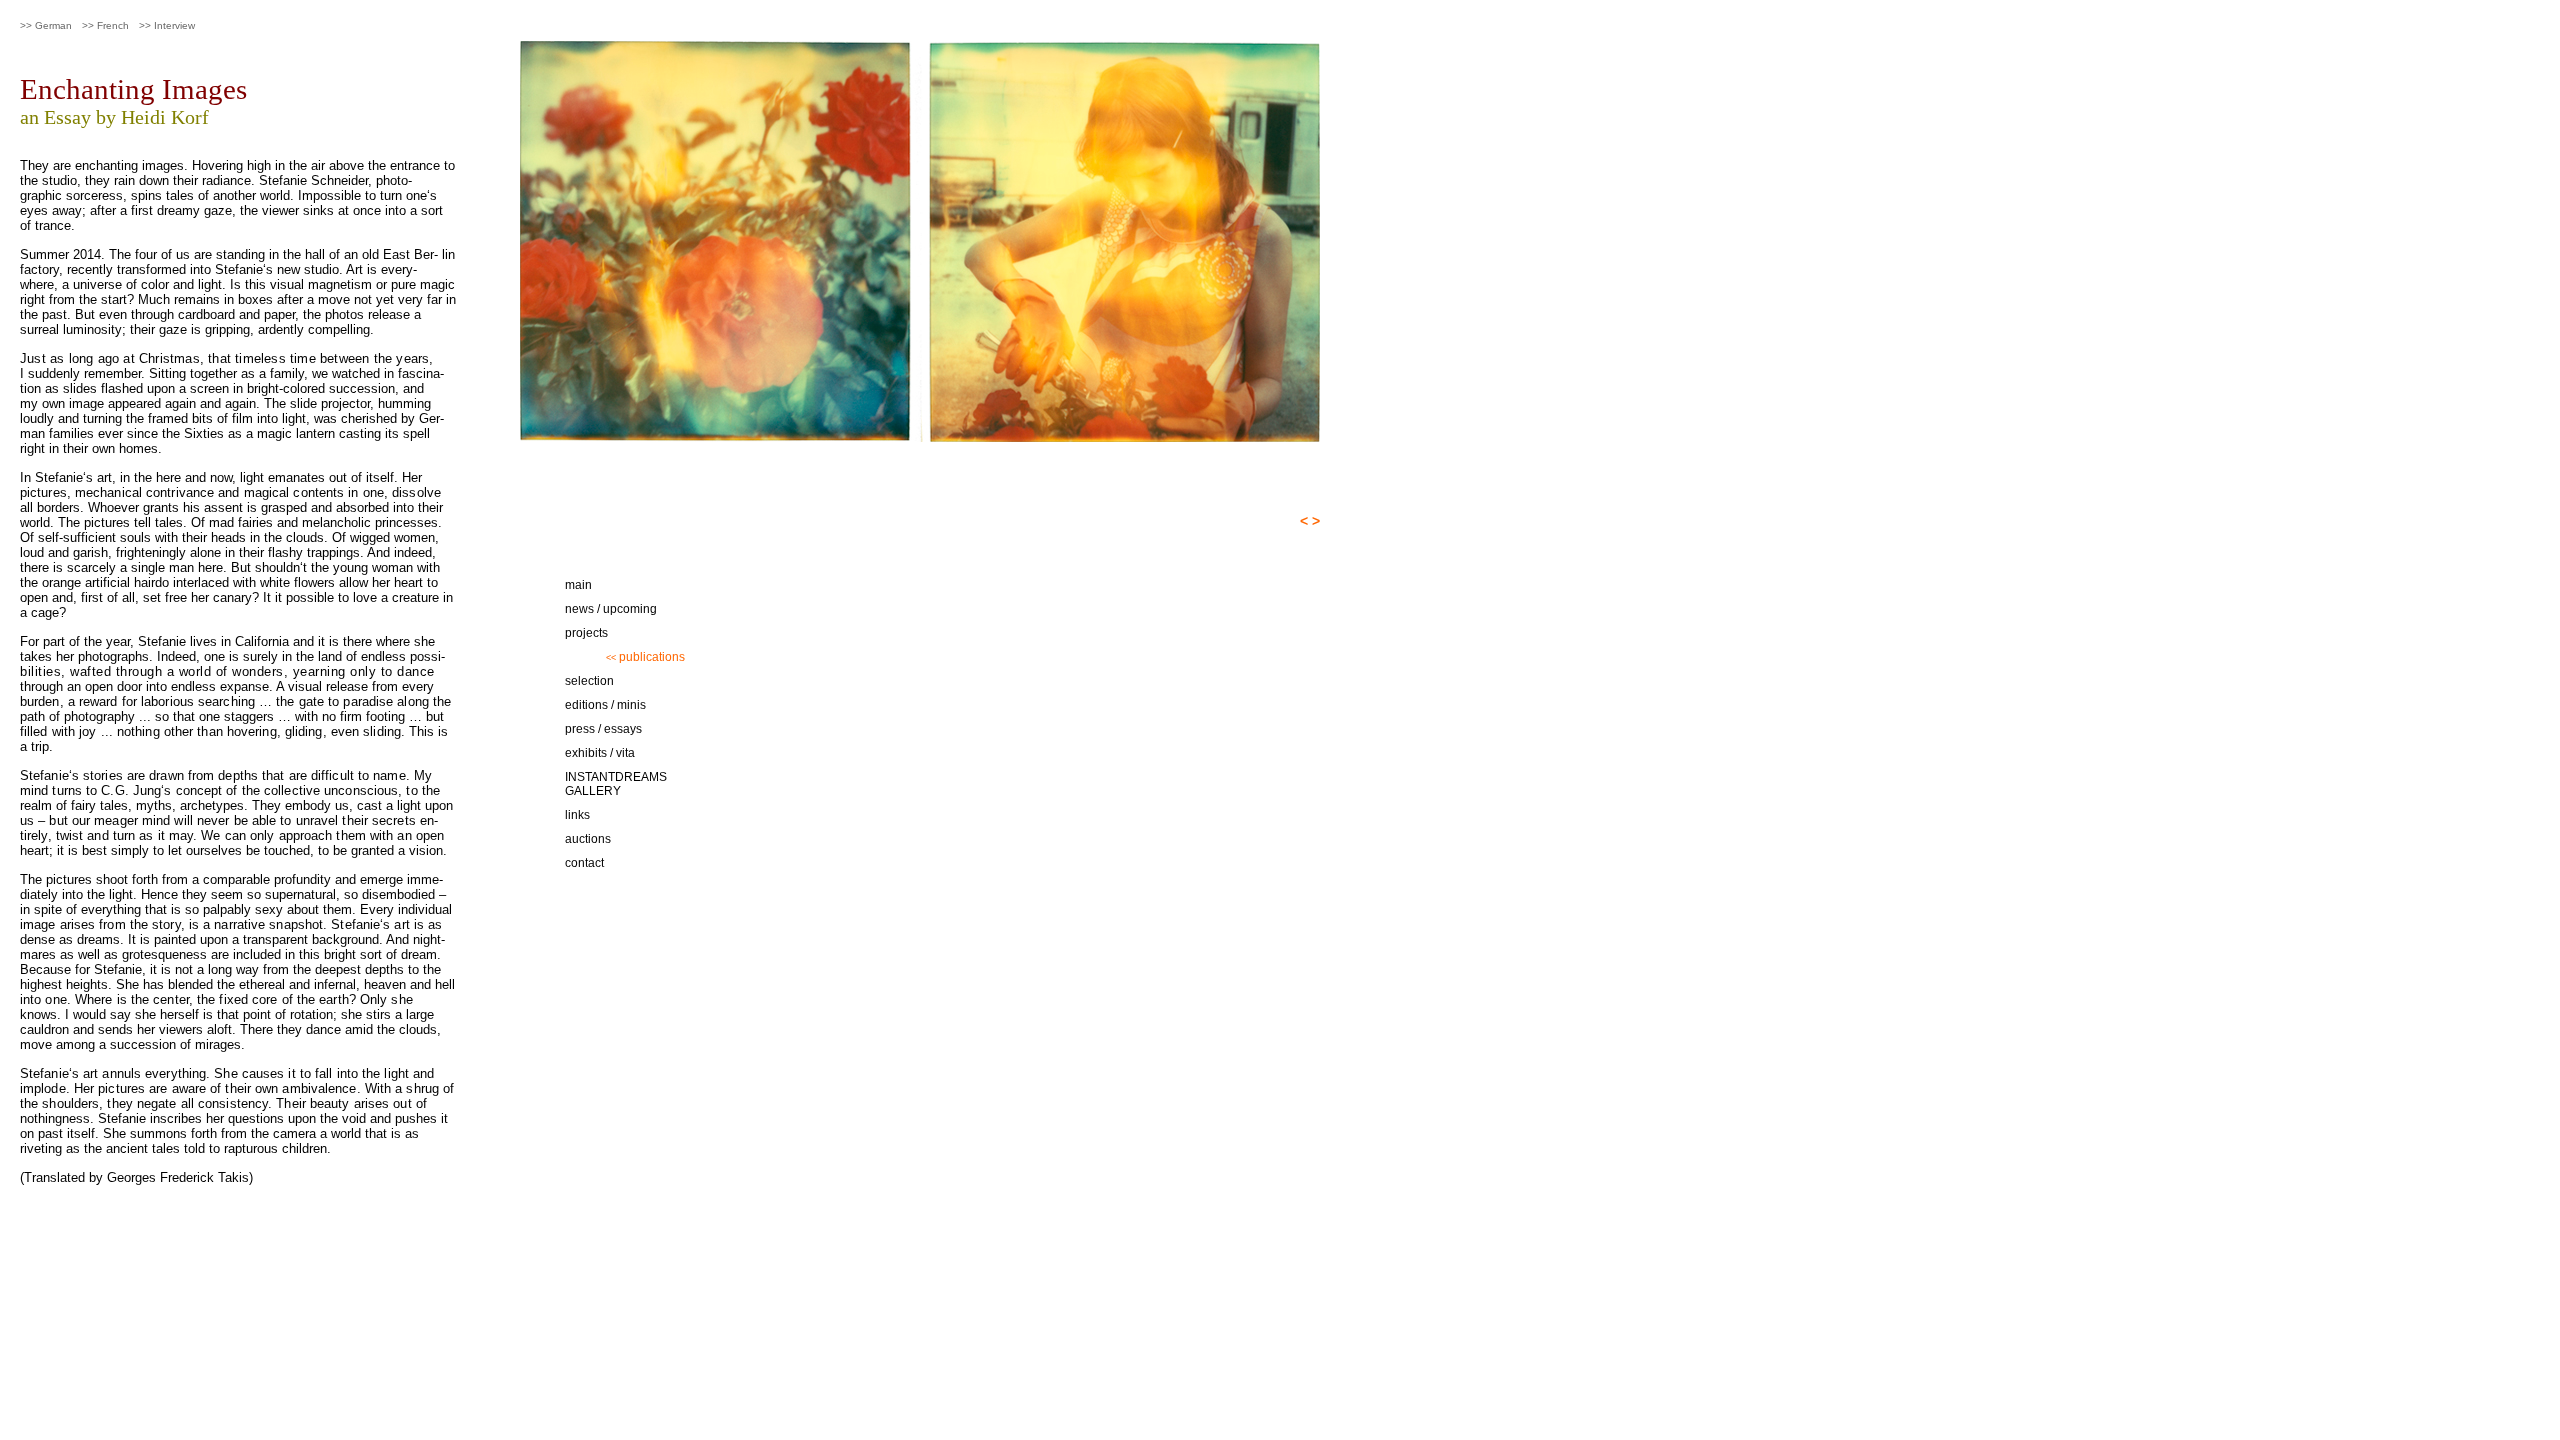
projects (586, 633)
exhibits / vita (600, 753)
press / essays (603, 729)
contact (584, 863)
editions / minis (605, 705)
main (578, 585)
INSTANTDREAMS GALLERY (616, 784)
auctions (588, 839)
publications (645, 657)
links (577, 815)
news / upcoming (611, 609)
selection (589, 681)
